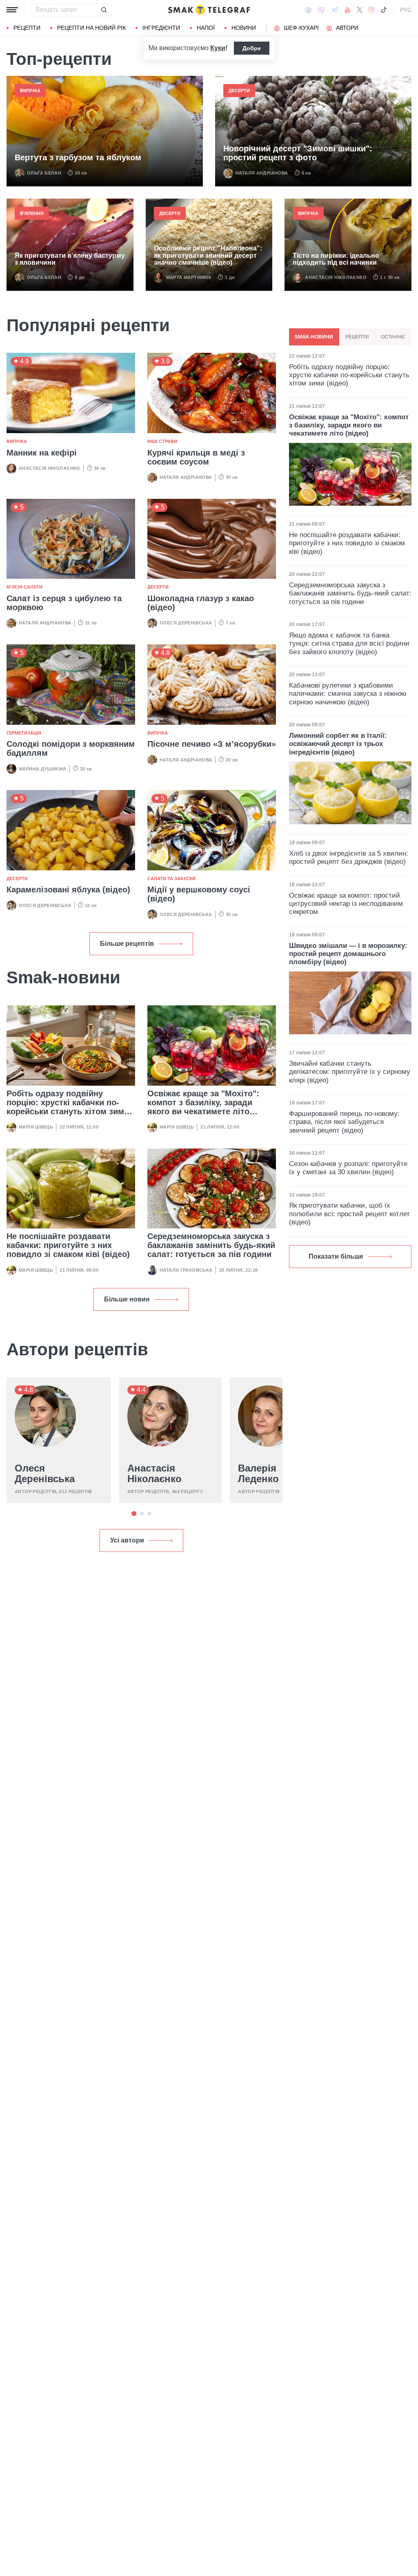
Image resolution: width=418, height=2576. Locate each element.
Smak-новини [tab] (314, 337)
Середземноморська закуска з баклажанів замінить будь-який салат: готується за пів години (211, 1245)
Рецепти (27, 28)
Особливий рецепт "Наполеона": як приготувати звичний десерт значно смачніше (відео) (208, 255)
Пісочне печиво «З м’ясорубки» (212, 744)
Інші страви (162, 441)
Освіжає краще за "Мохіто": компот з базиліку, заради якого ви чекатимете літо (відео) (203, 1107)
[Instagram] (371, 10)
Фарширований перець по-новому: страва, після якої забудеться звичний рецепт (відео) (344, 1122)
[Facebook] (308, 10)
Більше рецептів (127, 944)
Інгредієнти (161, 28)
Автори (347, 28)
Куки (218, 48)
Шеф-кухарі (301, 28)
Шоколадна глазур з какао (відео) (201, 603)
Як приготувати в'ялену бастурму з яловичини (70, 259)
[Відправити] (104, 10)
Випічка (30, 91)
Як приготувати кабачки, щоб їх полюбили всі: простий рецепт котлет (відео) (349, 1214)
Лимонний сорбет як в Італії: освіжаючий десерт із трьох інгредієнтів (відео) (338, 744)
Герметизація (24, 733)
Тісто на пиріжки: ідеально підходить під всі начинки (336, 259)
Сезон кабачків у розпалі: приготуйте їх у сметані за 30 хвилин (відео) (348, 1168)
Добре (252, 48)
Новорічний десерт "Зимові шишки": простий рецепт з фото (298, 153)
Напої (206, 28)
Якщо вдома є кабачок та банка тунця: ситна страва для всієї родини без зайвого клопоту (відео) (349, 644)
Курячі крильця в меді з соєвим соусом (196, 457)
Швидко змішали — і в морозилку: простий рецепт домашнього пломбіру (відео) (348, 954)
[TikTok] (384, 10)
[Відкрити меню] (12, 10)
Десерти (239, 91)
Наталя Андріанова (262, 173)
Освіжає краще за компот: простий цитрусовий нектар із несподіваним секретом (346, 904)
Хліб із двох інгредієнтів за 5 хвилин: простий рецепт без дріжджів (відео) (349, 858)
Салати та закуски (171, 879)
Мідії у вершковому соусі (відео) (199, 894)
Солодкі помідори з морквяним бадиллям (71, 748)
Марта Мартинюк (189, 277)
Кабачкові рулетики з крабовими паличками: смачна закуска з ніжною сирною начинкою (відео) (348, 694)
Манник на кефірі (42, 453)
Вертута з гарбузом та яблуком (78, 157)
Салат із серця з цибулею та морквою (64, 603)
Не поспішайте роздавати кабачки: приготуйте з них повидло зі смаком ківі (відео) (68, 1245)
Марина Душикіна (43, 769)
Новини (244, 28)
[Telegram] (335, 10)
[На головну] (209, 10)
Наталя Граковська (186, 1270)
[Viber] (321, 10)
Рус (406, 10)
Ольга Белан (44, 173)
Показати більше (336, 1256)
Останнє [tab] (393, 337)
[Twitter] (360, 10)
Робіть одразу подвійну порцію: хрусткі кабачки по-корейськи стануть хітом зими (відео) (68, 1107)
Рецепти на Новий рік (91, 28)
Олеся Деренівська (186, 623)
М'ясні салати (24, 587)
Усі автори (127, 1540)
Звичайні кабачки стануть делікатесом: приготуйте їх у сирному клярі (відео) (350, 1072)
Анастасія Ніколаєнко (336, 277)
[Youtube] (348, 10)
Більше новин (127, 1299)
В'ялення (32, 213)
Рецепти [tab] (357, 337)
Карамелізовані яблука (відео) (68, 890)
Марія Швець (36, 1127)
